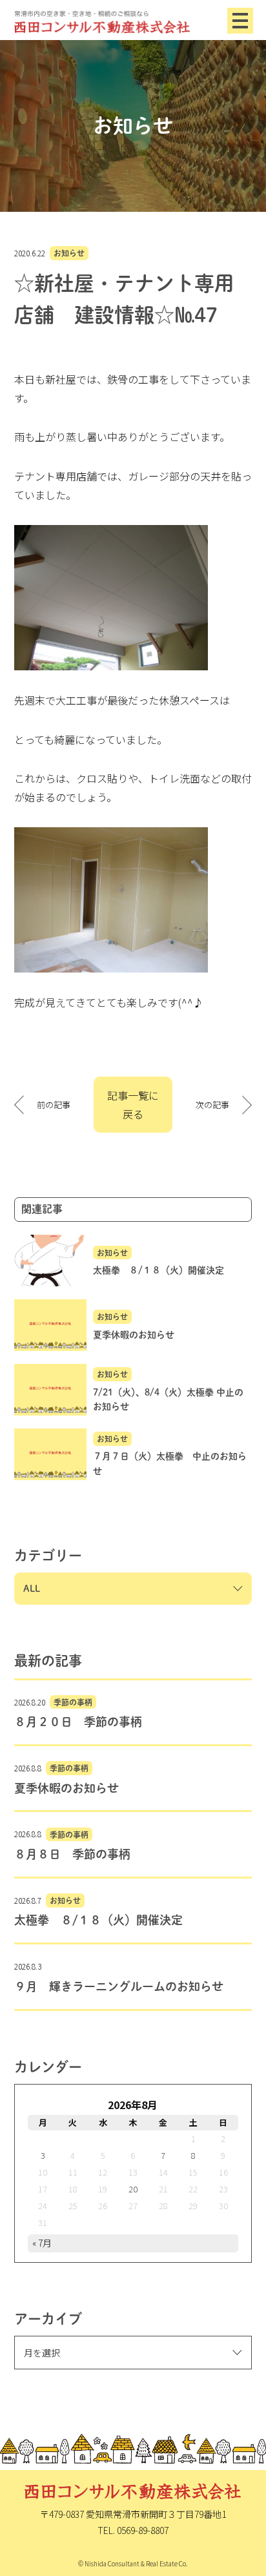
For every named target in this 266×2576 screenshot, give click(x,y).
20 (133, 2189)
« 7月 (42, 2243)
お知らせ (69, 253)
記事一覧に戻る (133, 1105)
